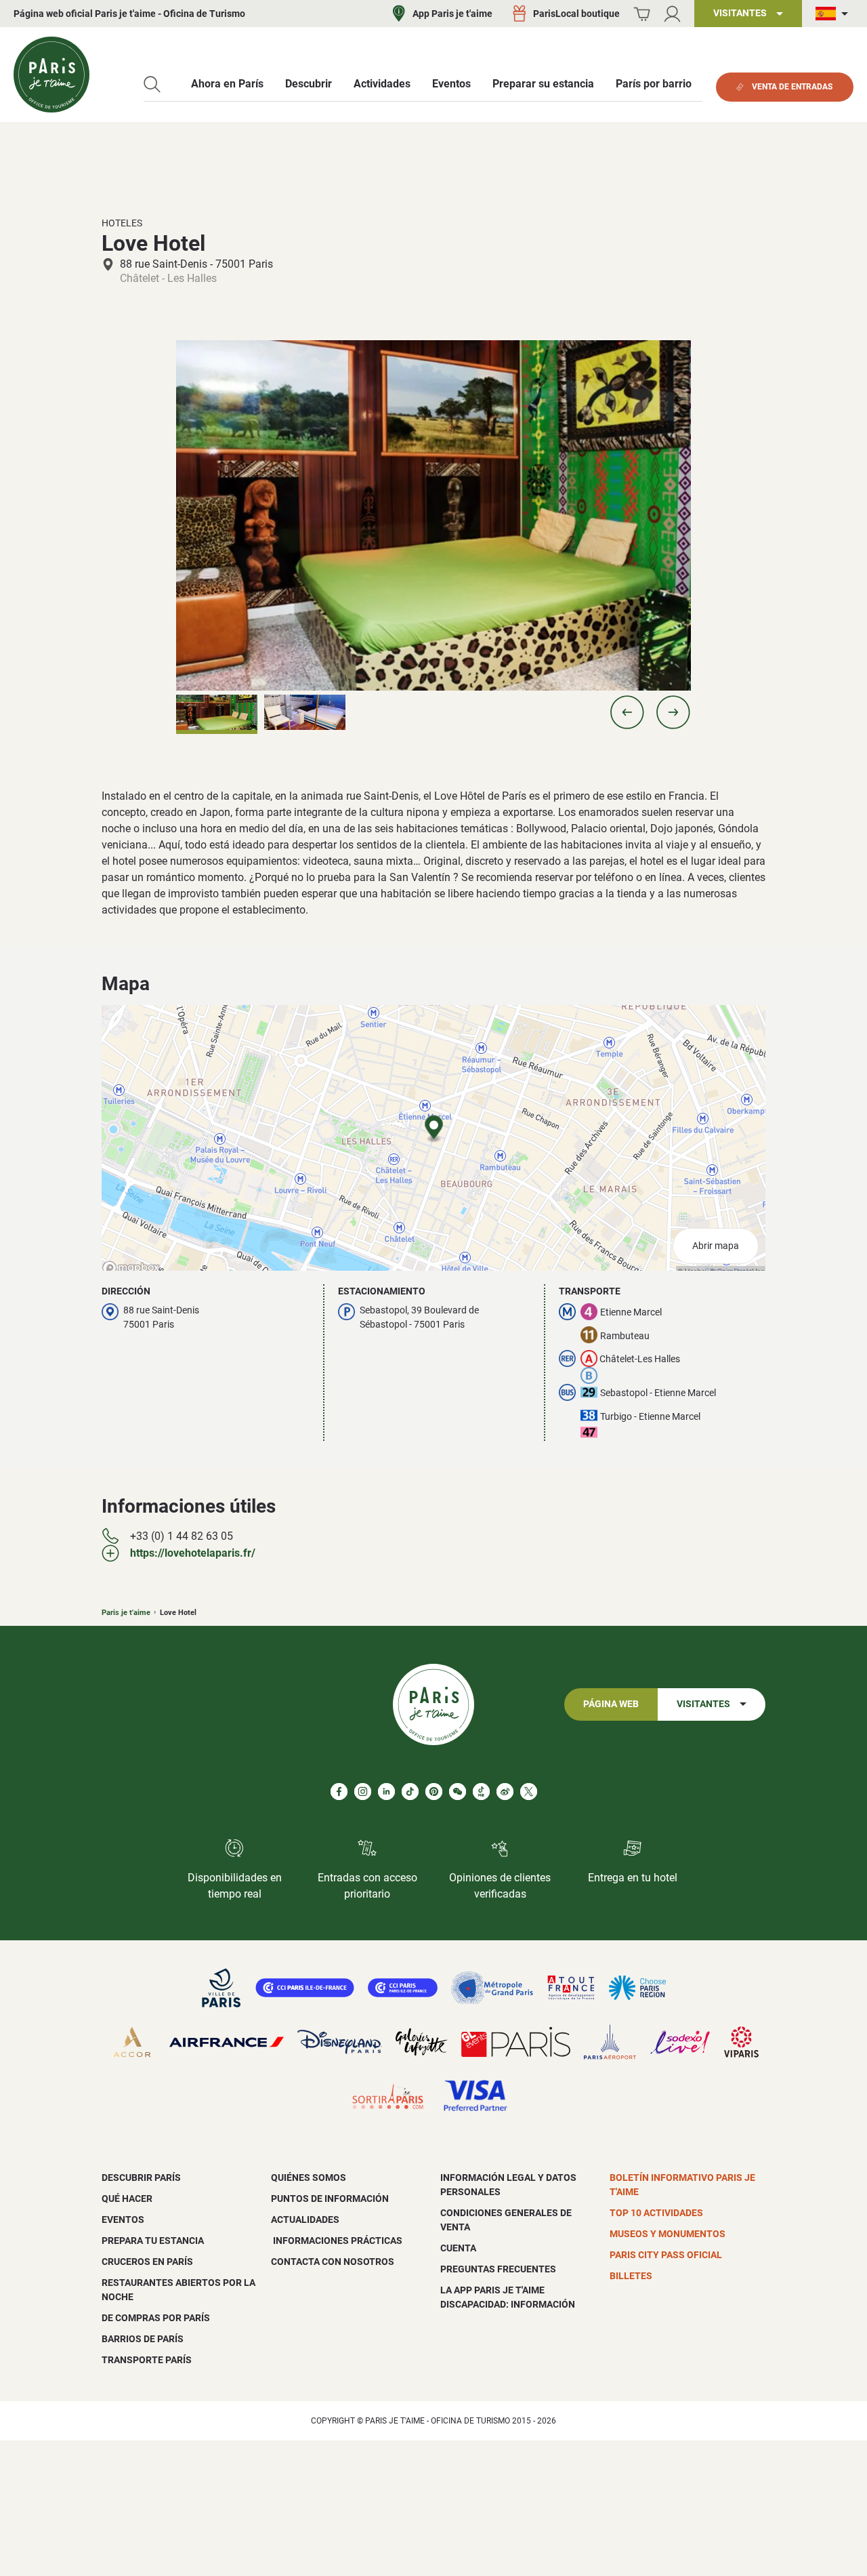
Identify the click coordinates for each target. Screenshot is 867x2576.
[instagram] (363, 1792)
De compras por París (156, 2318)
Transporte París (147, 2360)
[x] (529, 1792)
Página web (611, 1704)
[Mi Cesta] (642, 14)
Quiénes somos (309, 2178)
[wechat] (458, 1792)
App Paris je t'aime (452, 14)
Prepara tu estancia (153, 2241)
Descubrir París (141, 2178)
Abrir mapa (716, 1246)
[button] (627, 712)
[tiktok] (410, 1792)
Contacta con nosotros (333, 2262)
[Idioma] (834, 14)
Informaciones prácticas (337, 2241)
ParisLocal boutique (576, 14)
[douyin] (481, 1792)
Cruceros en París (147, 2262)
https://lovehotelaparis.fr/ (193, 1553)
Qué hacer (127, 2199)
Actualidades (305, 2220)
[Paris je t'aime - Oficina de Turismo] (51, 75)
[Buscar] (152, 84)
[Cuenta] (672, 14)
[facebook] (339, 1792)
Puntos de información (330, 2199)
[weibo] (505, 1792)
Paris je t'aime (126, 1613)
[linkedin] (386, 1792)
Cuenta (458, 2248)
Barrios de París (143, 2339)
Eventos (123, 2220)
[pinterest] (434, 1792)
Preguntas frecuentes (498, 2269)
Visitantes (703, 1704)
